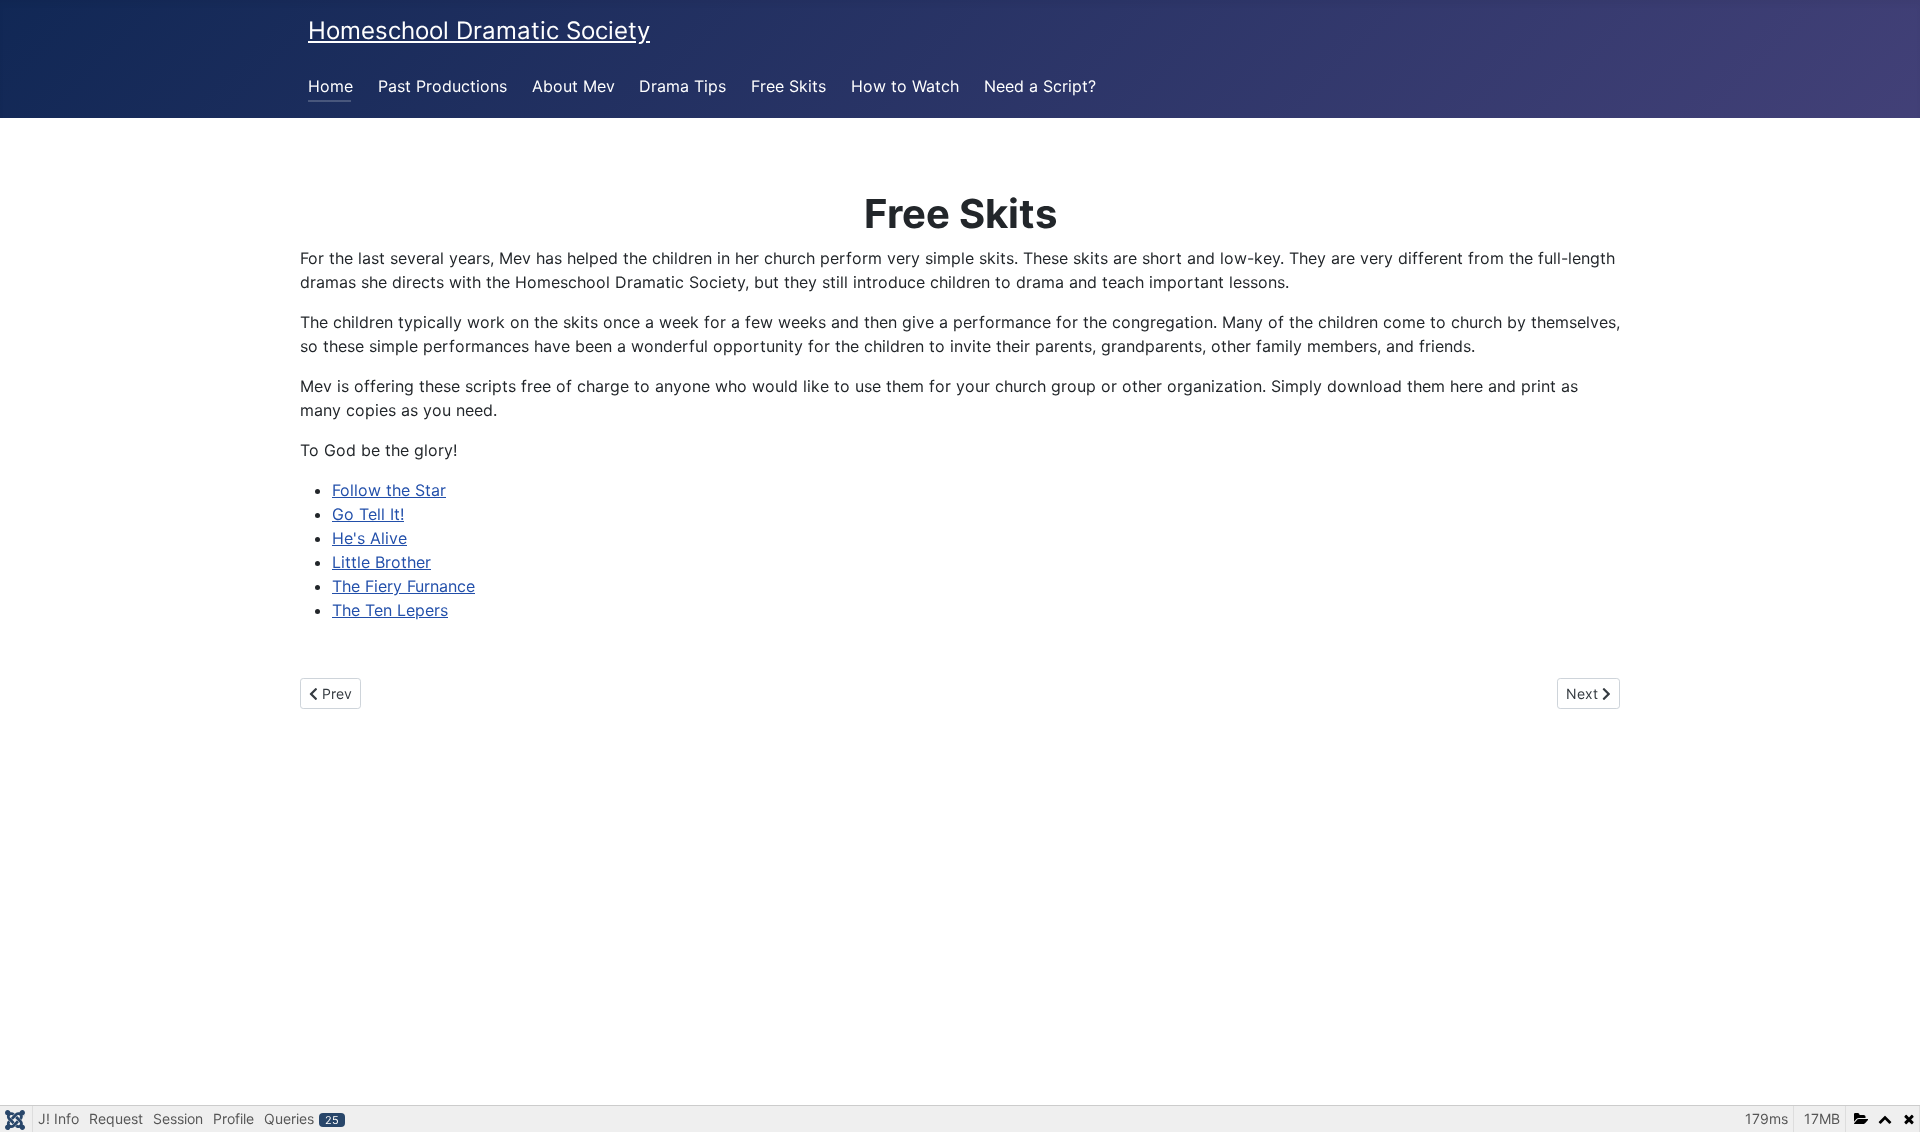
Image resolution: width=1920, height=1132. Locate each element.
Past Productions (442, 86)
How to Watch (905, 86)
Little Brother (381, 562)
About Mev (573, 86)
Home (330, 86)
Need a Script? (1040, 86)
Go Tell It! (368, 514)
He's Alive (369, 538)
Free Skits (788, 86)
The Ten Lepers (390, 610)
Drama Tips (682, 86)
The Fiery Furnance (403, 586)
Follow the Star (389, 490)
